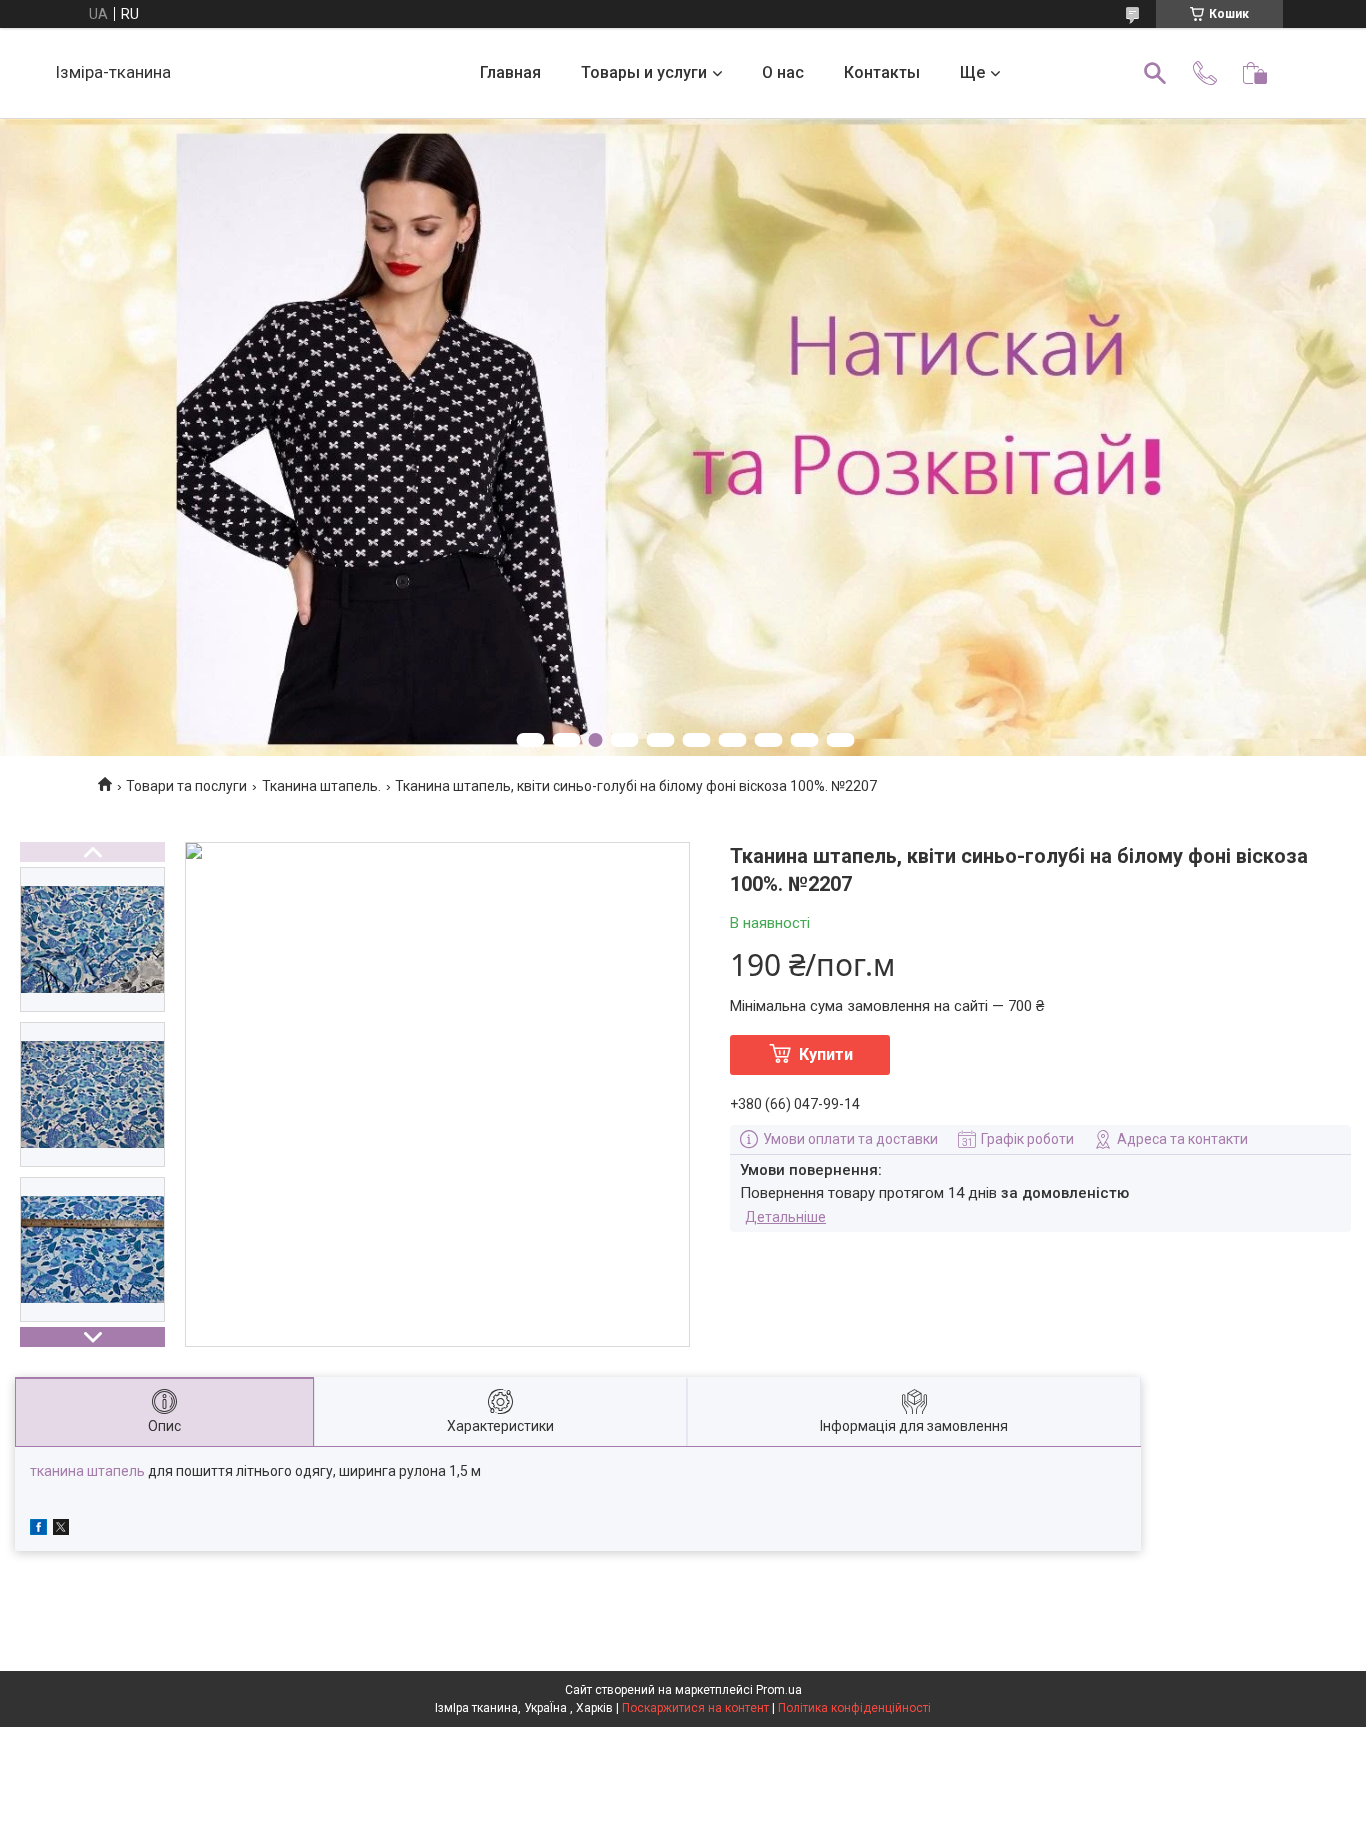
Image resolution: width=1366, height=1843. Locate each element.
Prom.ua (779, 1690)
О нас (783, 72)
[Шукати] (1155, 73)
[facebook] (38, 1530)
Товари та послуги (186, 786)
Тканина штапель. (321, 786)
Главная (510, 72)
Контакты (882, 72)
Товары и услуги (644, 72)
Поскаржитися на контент (695, 1708)
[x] (61, 1530)
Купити (826, 1054)
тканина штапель (87, 1471)
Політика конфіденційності (854, 1708)
